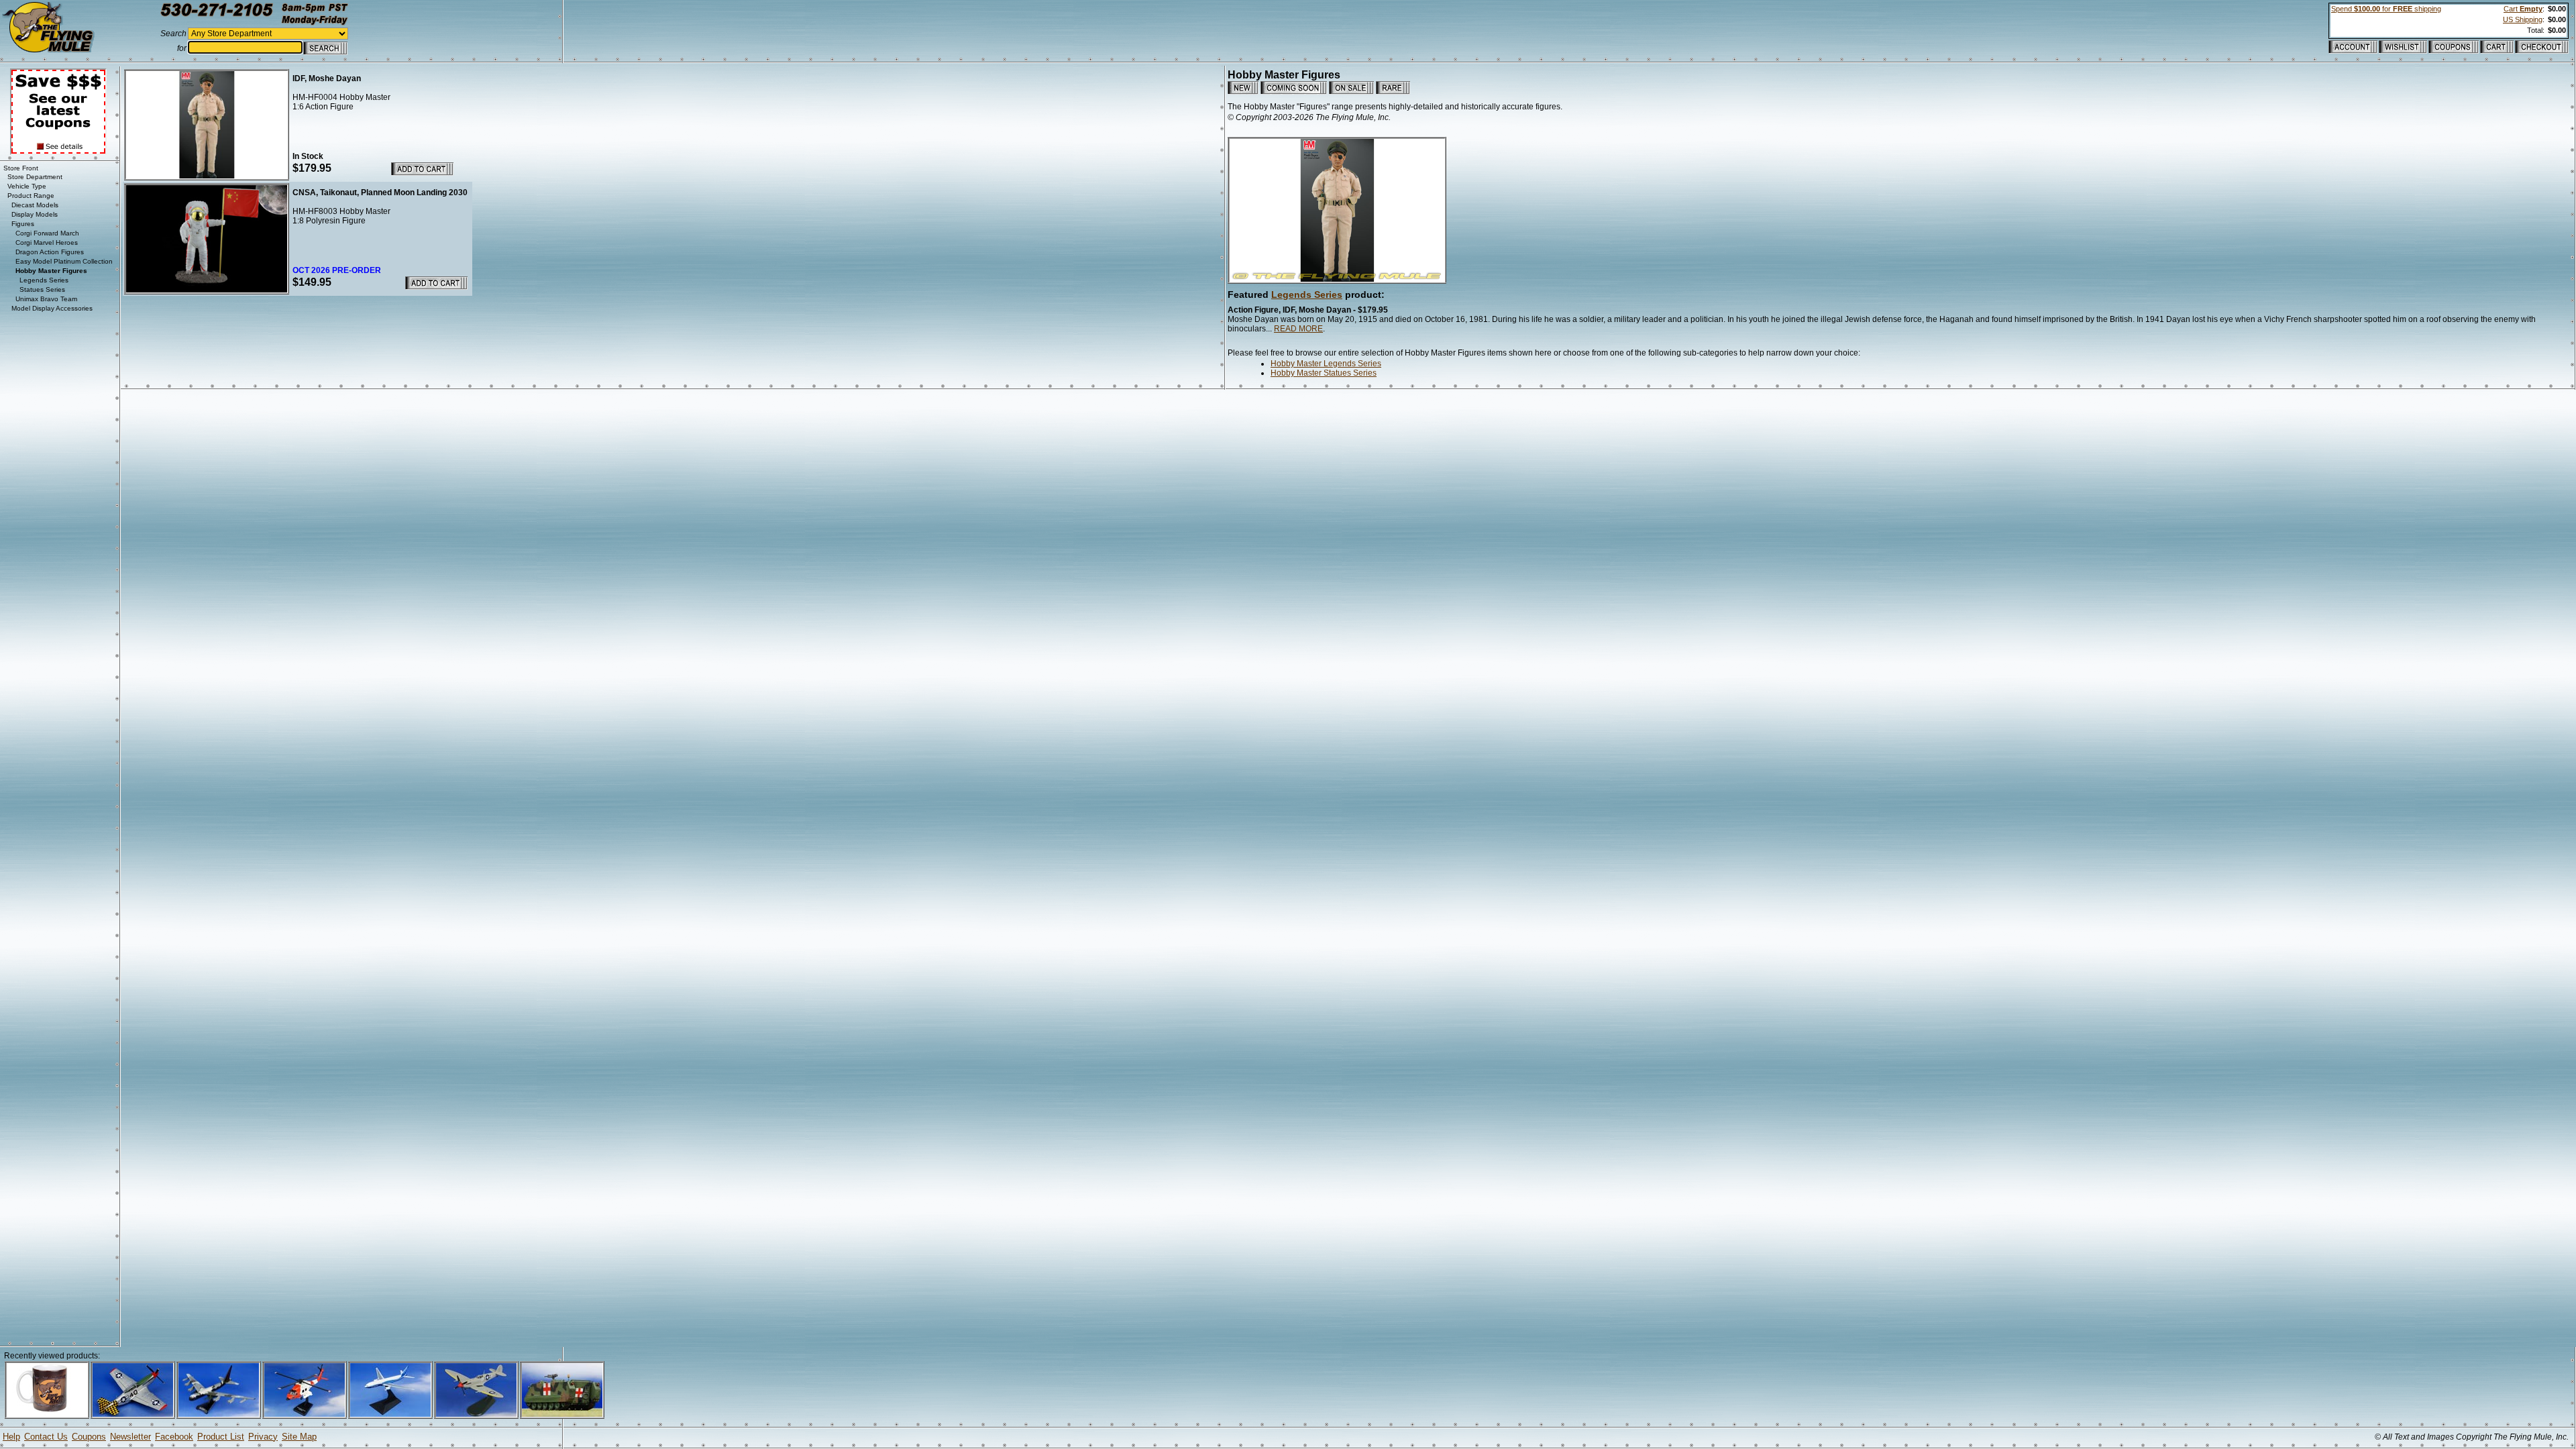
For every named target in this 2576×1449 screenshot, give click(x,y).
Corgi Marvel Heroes (47, 243)
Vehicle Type (27, 186)
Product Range (31, 196)
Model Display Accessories (52, 308)
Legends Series (1307, 294)
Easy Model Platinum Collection (64, 261)
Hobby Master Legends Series (1326, 364)
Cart (2523, 9)
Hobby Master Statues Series (1324, 373)
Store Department (35, 177)
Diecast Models (35, 205)
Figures (23, 224)
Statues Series (42, 289)
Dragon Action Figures (50, 252)
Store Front (21, 168)
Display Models (35, 214)
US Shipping (2523, 19)
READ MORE (1298, 329)
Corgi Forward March (47, 233)
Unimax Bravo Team (46, 299)
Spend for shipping (2386, 9)
